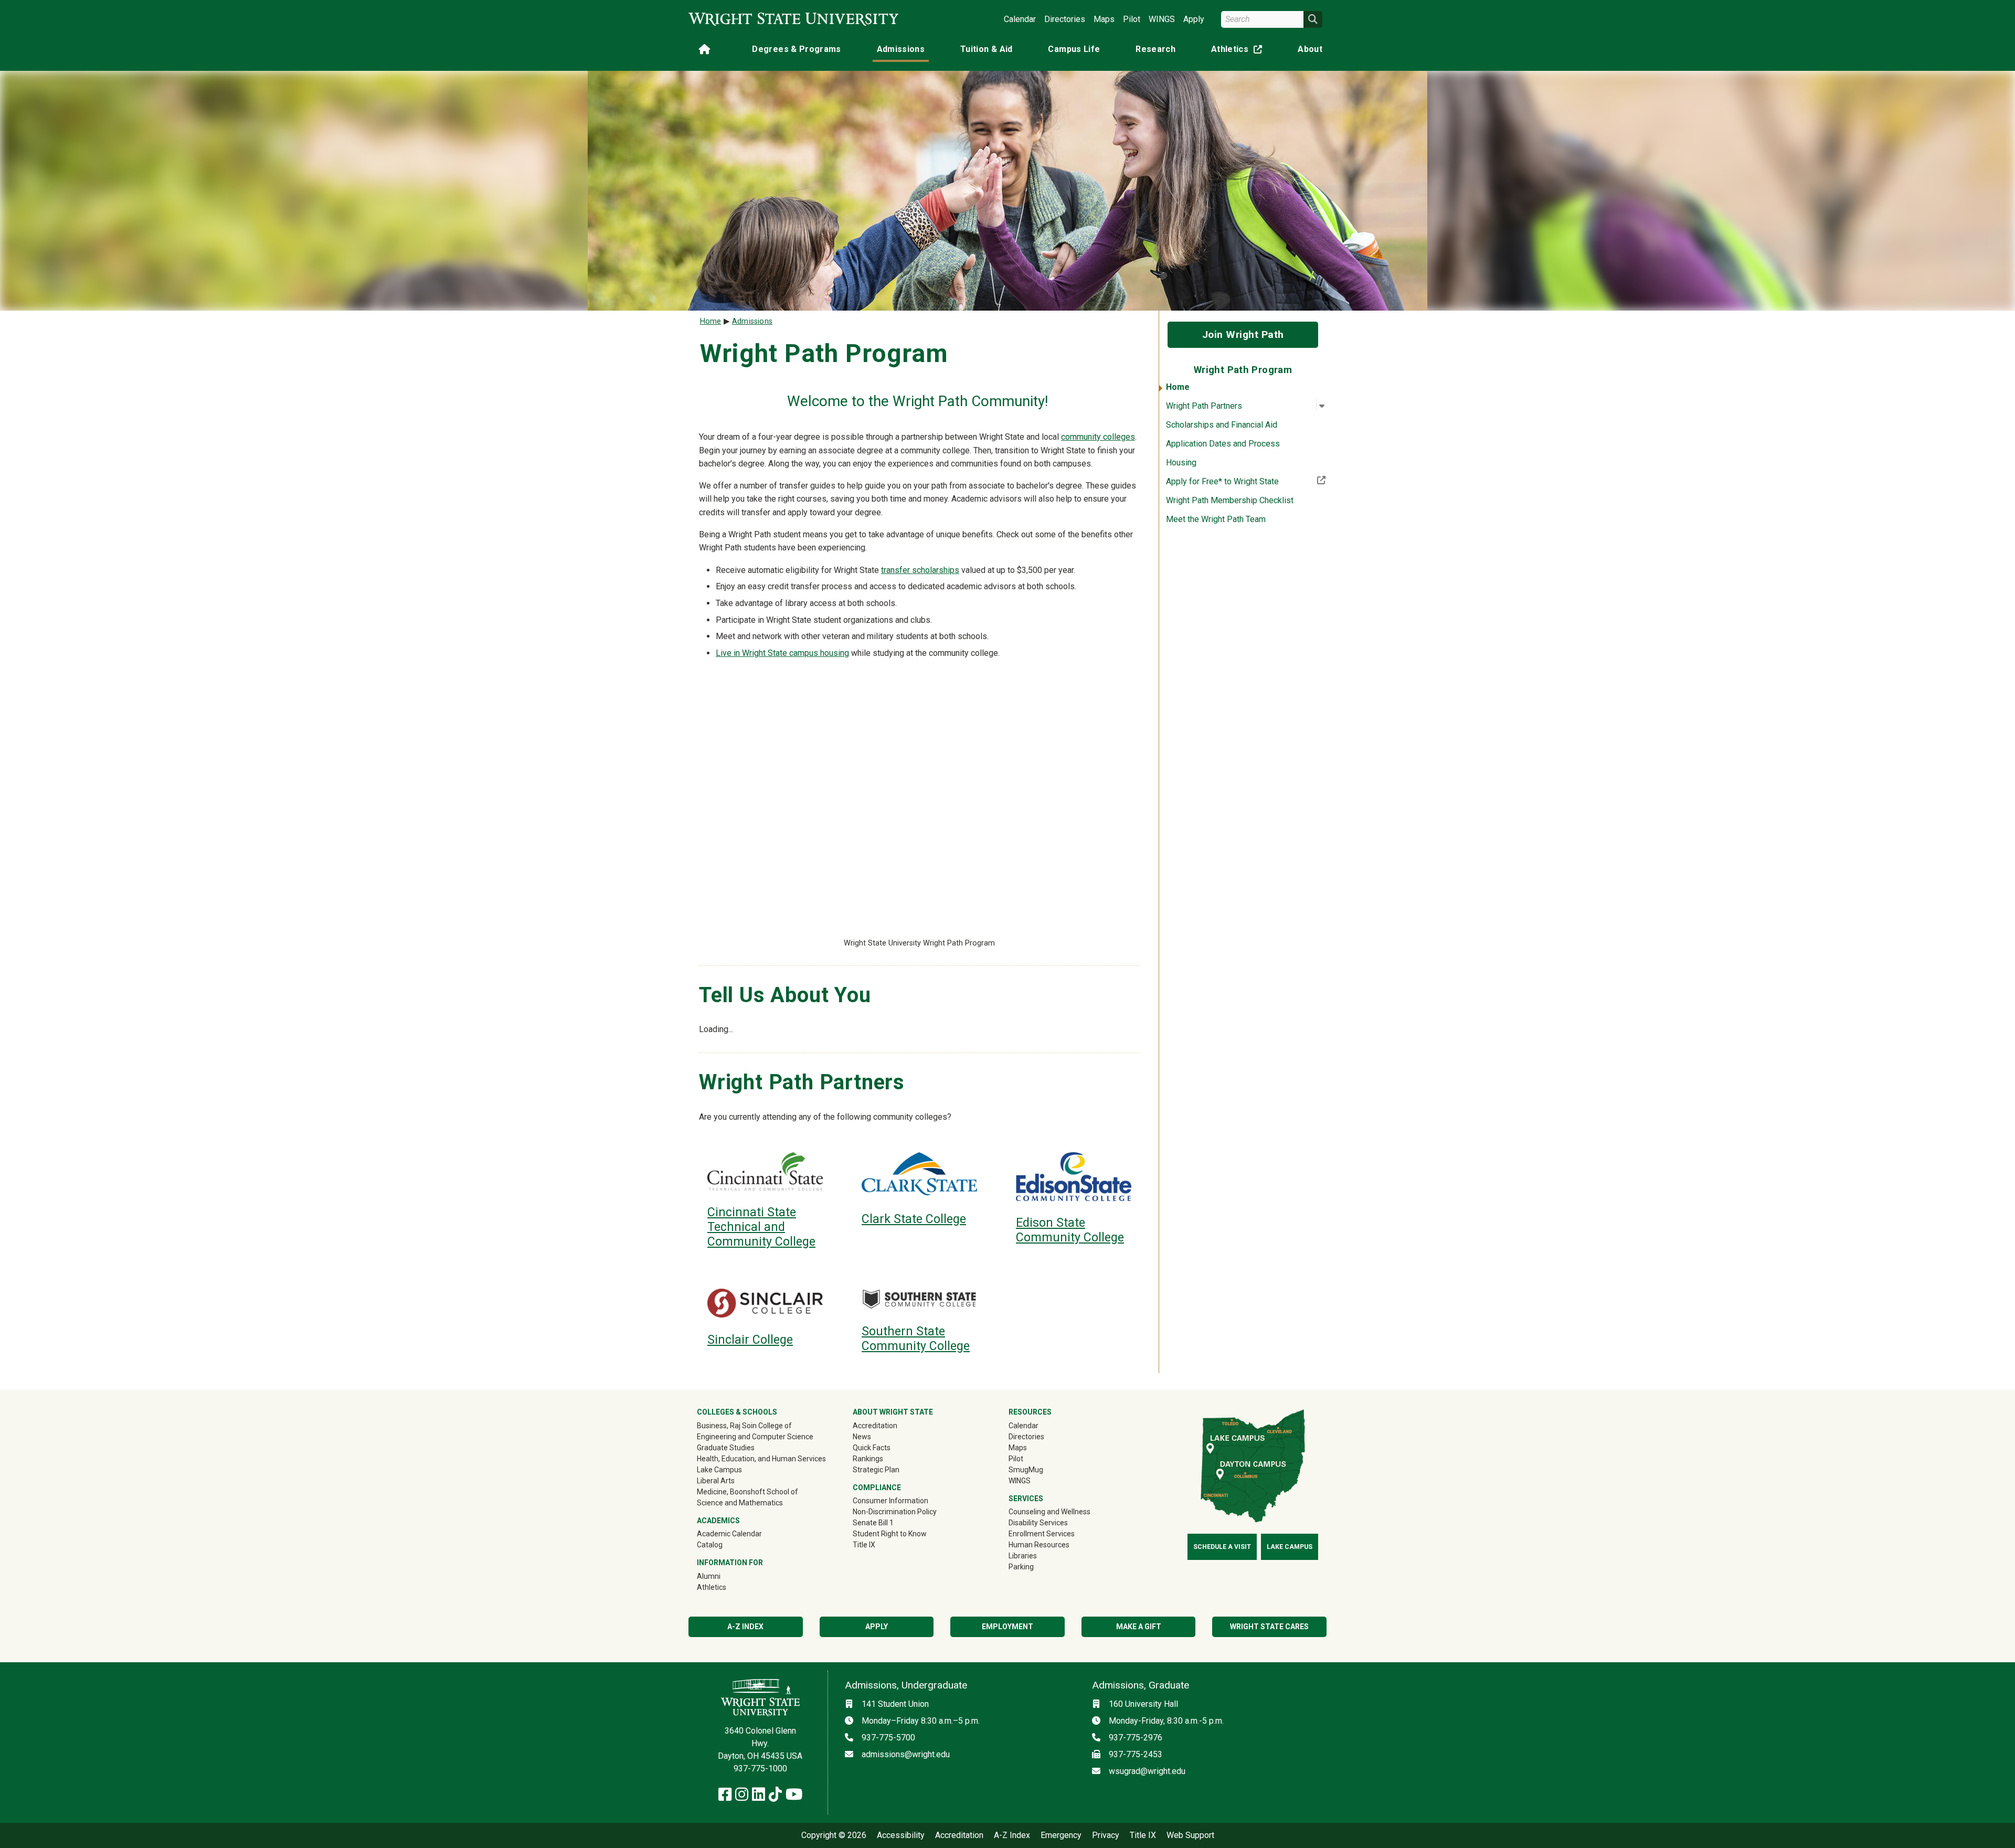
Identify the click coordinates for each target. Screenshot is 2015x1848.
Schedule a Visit (1222, 1547)
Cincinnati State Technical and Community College (761, 1227)
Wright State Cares (1269, 1627)
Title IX (864, 1545)
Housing (1181, 463)
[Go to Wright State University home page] (793, 19)
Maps (1104, 19)
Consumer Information (890, 1501)
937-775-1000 (760, 1769)
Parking (1021, 1567)
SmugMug (1041, 1469)
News (862, 1437)
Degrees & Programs (796, 49)
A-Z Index (745, 1627)
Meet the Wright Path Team (1216, 519)
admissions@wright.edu (906, 1754)
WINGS (1162, 19)
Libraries (1023, 1556)
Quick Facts (872, 1448)
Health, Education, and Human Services (761, 1459)
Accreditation (875, 1426)
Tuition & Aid (987, 49)
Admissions (901, 49)
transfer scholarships (920, 570)
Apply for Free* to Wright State (1246, 481)
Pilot (1132, 19)
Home (1178, 387)
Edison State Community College (1070, 1230)
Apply (1194, 19)
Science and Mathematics (740, 1503)
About (1310, 49)
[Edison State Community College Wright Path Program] (1074, 1177)
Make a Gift (1139, 1627)
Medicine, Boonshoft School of (747, 1492)
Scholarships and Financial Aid (1222, 425)
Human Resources (1039, 1545)
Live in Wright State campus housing (782, 653)
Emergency (1061, 1835)
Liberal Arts (716, 1481)
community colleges (1098, 437)
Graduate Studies (726, 1448)
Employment (1008, 1627)
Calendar (1020, 19)
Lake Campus (719, 1470)
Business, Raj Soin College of (744, 1426)
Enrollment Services (1042, 1534)
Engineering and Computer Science (755, 1437)
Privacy (1106, 1835)
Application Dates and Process (1223, 444)
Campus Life (1074, 49)
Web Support (1190, 1835)
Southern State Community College (916, 1339)
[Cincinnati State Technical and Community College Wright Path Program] (765, 1171)
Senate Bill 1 (873, 1523)
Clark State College (914, 1219)
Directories (1065, 19)
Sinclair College (750, 1340)
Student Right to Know (890, 1534)
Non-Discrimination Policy (895, 1512)
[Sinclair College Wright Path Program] (765, 1303)
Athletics (1239, 51)
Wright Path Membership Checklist (1230, 500)
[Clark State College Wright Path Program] (919, 1175)
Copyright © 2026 (834, 1835)
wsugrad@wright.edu (1147, 1771)
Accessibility (901, 1835)
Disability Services (1038, 1523)
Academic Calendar (729, 1534)
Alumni (724, 1576)
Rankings (868, 1459)
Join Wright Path (1243, 334)
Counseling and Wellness (1049, 1512)
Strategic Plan (876, 1470)
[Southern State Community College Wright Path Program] (919, 1299)
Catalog (710, 1545)
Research (1155, 49)
